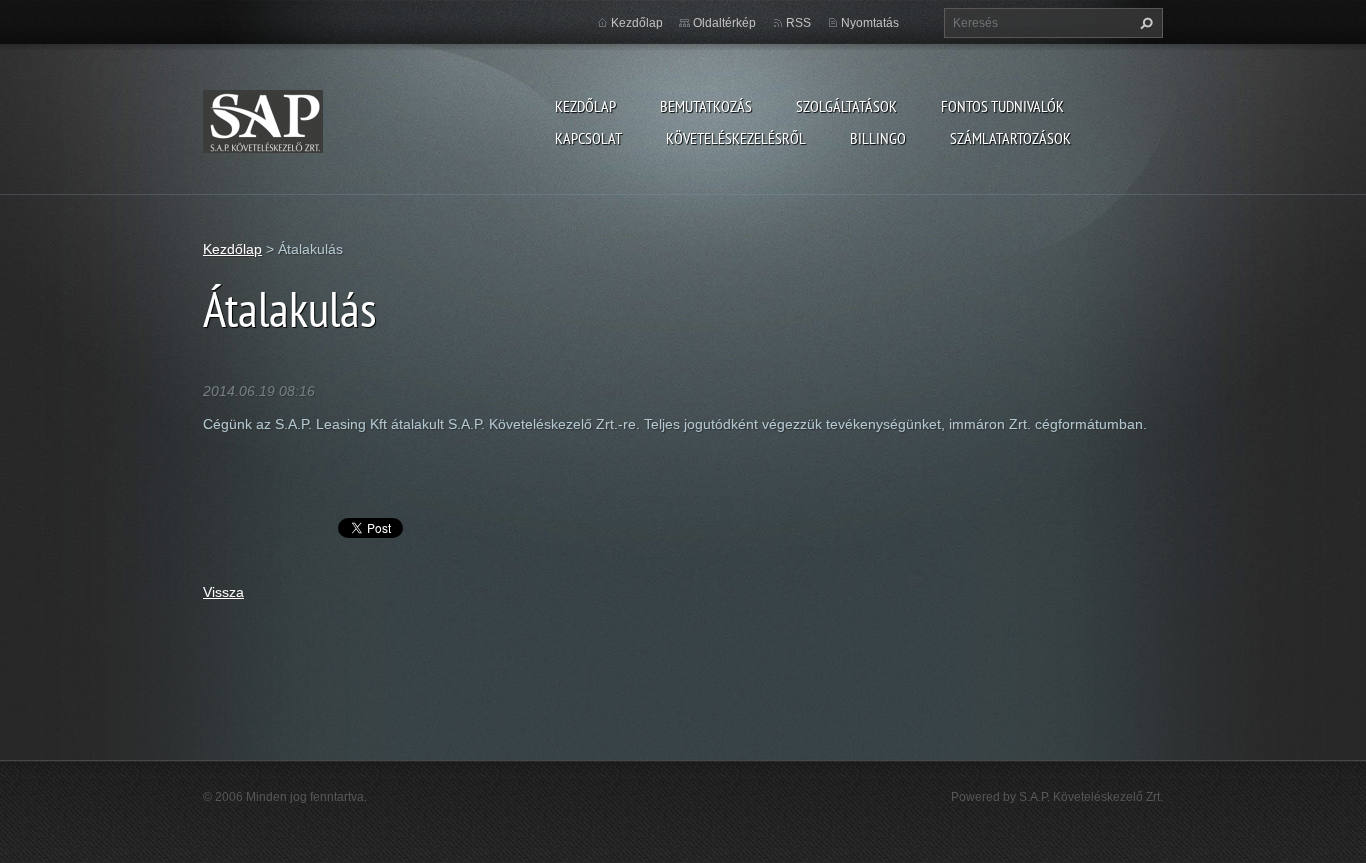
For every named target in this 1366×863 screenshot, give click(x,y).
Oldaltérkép (724, 23)
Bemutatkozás (706, 106)
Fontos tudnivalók (1002, 106)
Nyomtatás (870, 23)
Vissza (223, 592)
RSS (798, 23)
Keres (1144, 23)
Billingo (878, 138)
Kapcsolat (588, 138)
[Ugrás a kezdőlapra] (263, 117)
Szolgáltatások (846, 106)
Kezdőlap (585, 106)
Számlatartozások (1010, 138)
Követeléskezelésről (736, 138)
